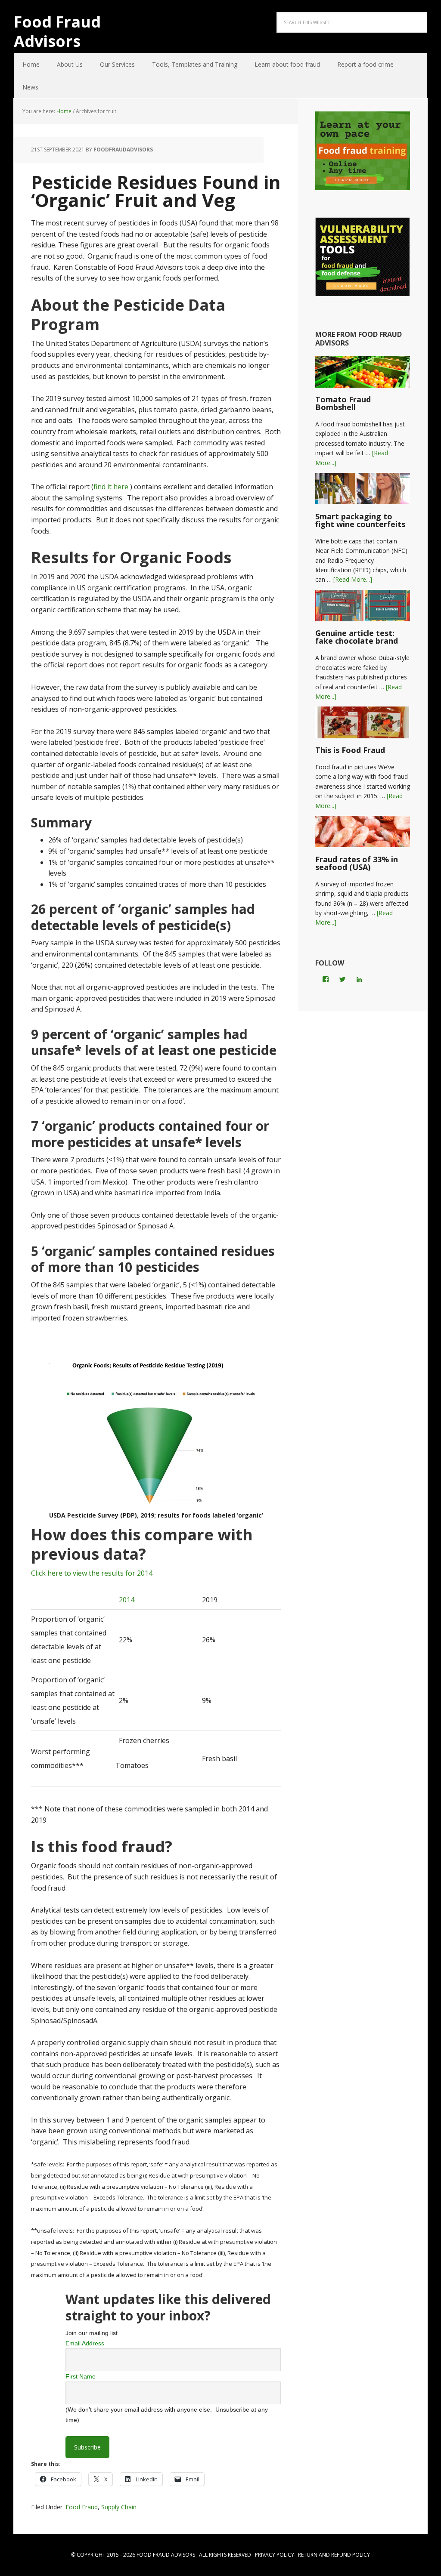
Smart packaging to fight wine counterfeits (360, 520)
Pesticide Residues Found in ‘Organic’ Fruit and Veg (156, 191)
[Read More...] (353, 579)
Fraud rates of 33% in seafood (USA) (357, 863)
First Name (81, 2376)
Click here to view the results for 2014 (92, 1573)
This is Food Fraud (350, 750)
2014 (125, 1600)
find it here (111, 487)
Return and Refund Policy (334, 2555)
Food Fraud (82, 2507)
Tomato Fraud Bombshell (343, 403)
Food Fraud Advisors (57, 31)
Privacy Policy (275, 2555)
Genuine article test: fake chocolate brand (357, 637)
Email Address (85, 2343)
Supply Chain (119, 2507)
